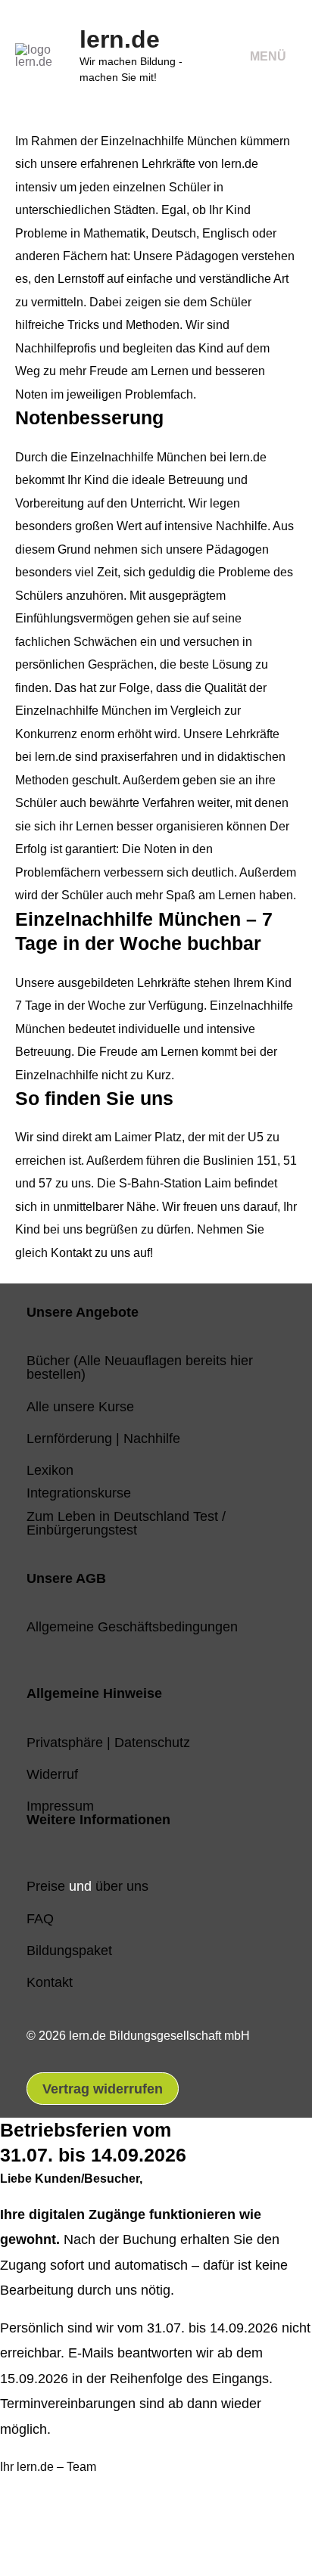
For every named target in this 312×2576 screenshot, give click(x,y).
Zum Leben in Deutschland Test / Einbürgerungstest (126, 1523)
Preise (46, 1886)
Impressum (60, 1806)
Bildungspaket (69, 1950)
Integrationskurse (79, 1493)
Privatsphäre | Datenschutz (108, 1742)
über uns (122, 1886)
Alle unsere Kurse (80, 1406)
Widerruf (52, 1774)
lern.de (120, 39)
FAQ (40, 1918)
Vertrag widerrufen (103, 2089)
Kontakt (50, 1982)
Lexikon (50, 1470)
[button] (36, 2533)
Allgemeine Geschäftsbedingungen (132, 1626)
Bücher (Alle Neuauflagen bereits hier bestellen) (140, 1367)
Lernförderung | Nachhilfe (103, 1438)
